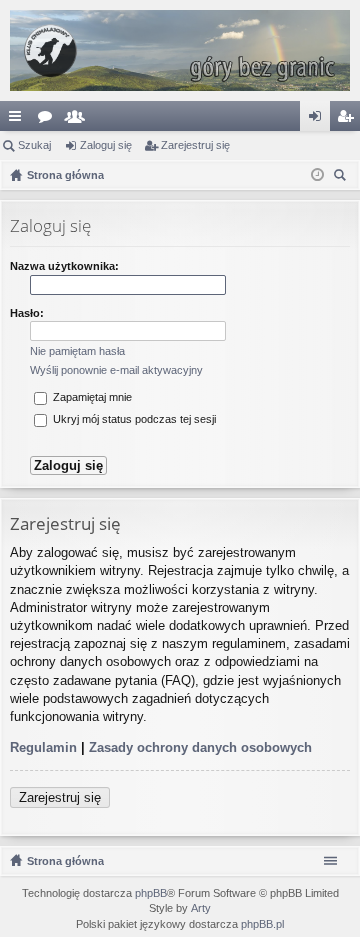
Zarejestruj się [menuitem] (349, 120)
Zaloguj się (106, 145)
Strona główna (65, 861)
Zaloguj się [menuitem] (319, 120)
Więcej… (19, 120)
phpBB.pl (262, 924)
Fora (49, 120)
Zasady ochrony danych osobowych (200, 747)
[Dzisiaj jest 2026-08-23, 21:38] (317, 175)
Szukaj (34, 145)
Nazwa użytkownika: (64, 266)
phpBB (151, 893)
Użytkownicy (79, 120)
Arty (201, 908)
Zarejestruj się (195, 145)
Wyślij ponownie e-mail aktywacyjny (116, 370)
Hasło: (27, 313)
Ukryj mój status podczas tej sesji (133, 419)
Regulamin (43, 747)
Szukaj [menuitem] (342, 177)
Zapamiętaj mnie (91, 397)
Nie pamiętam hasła (77, 351)
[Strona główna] (180, 50)
